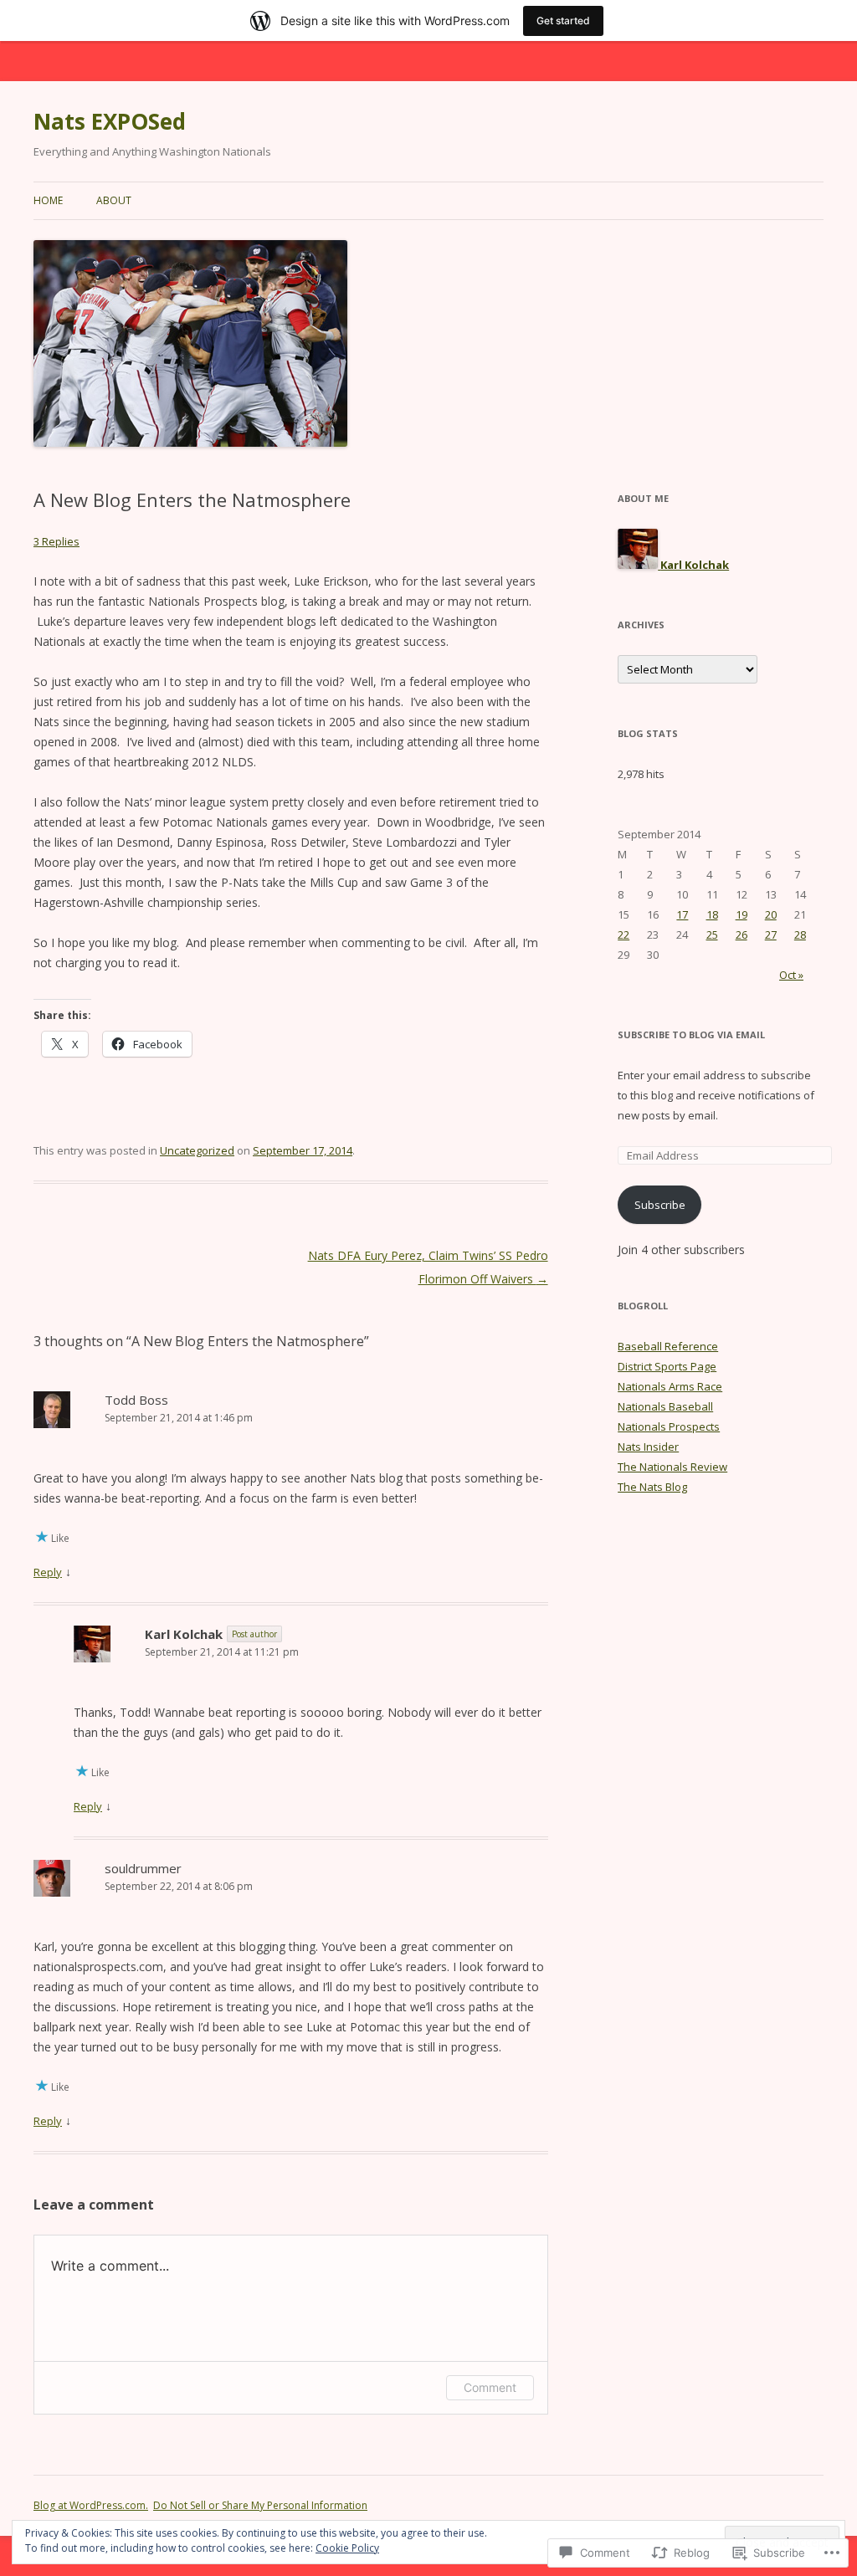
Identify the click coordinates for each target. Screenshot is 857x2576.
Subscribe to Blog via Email (691, 1034)
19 (742, 914)
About (114, 200)
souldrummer (143, 1868)
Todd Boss (136, 1400)
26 (742, 935)
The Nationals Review (672, 1467)
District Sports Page (667, 1366)
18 (712, 914)
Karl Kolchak (184, 1634)
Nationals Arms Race (670, 1386)
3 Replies (56, 541)
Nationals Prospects (669, 1426)
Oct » (791, 975)
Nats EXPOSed (110, 121)
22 (624, 935)
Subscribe (660, 1205)
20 (771, 914)
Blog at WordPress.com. (91, 2505)
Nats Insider (648, 1447)
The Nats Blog (652, 1487)
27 (771, 935)
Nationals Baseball (665, 1406)
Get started (563, 20)
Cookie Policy (347, 2548)
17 (682, 914)
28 (800, 935)
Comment (490, 2387)
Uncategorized (197, 1150)
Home (48, 200)
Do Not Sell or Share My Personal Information (260, 2505)
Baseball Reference (668, 1346)
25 (712, 935)
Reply (48, 1572)
